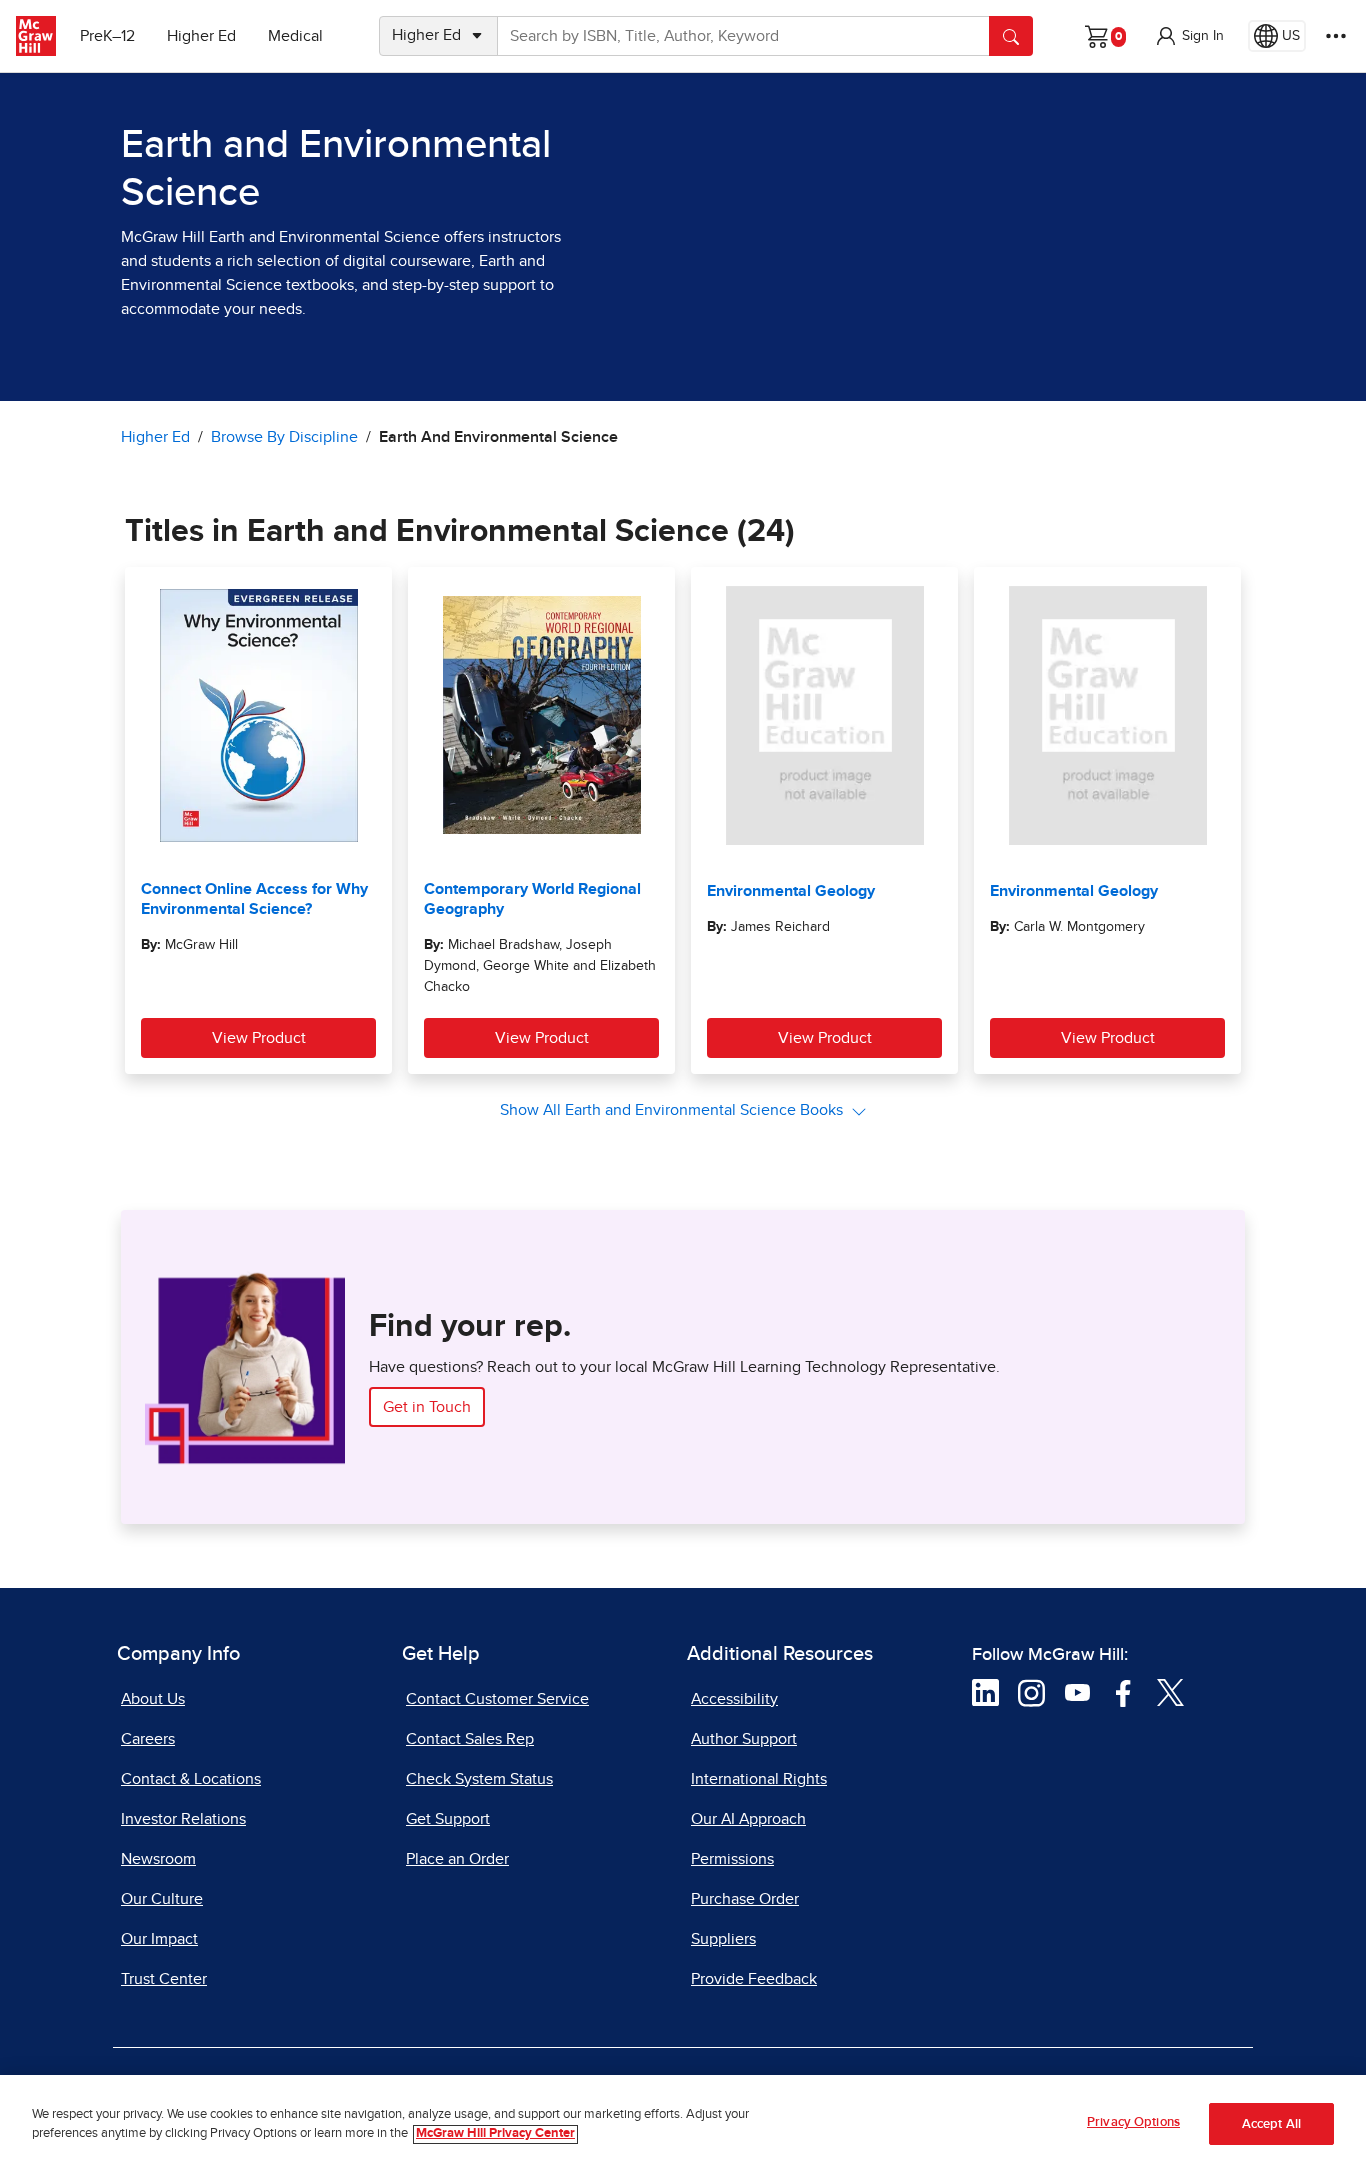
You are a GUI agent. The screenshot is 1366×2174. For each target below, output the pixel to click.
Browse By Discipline (284, 437)
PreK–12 (107, 36)
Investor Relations (183, 1819)
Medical (295, 36)
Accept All (1271, 2124)
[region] (683, 2124)
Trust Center (164, 1979)
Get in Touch (427, 1407)
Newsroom (158, 1859)
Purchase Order (745, 1899)
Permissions (732, 1859)
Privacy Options (1133, 2122)
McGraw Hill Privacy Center (495, 2134)
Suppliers (723, 1939)
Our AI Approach (748, 1819)
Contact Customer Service (497, 1699)
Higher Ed (201, 36)
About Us (153, 1699)
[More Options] (1336, 36)
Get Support (448, 1819)
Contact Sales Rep (470, 1739)
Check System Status (479, 1779)
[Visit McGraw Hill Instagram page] (1031, 1692)
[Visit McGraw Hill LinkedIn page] (985, 1692)
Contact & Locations (191, 1779)
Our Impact (159, 1939)
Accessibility (734, 1699)
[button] (1189, 36)
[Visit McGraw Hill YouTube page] (1077, 1692)
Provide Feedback (754, 1979)
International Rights (759, 1779)
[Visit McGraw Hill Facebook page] (1123, 1692)
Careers (148, 1739)
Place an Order (457, 1859)
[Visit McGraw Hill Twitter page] (1170, 1692)
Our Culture (162, 1899)
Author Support (744, 1739)
